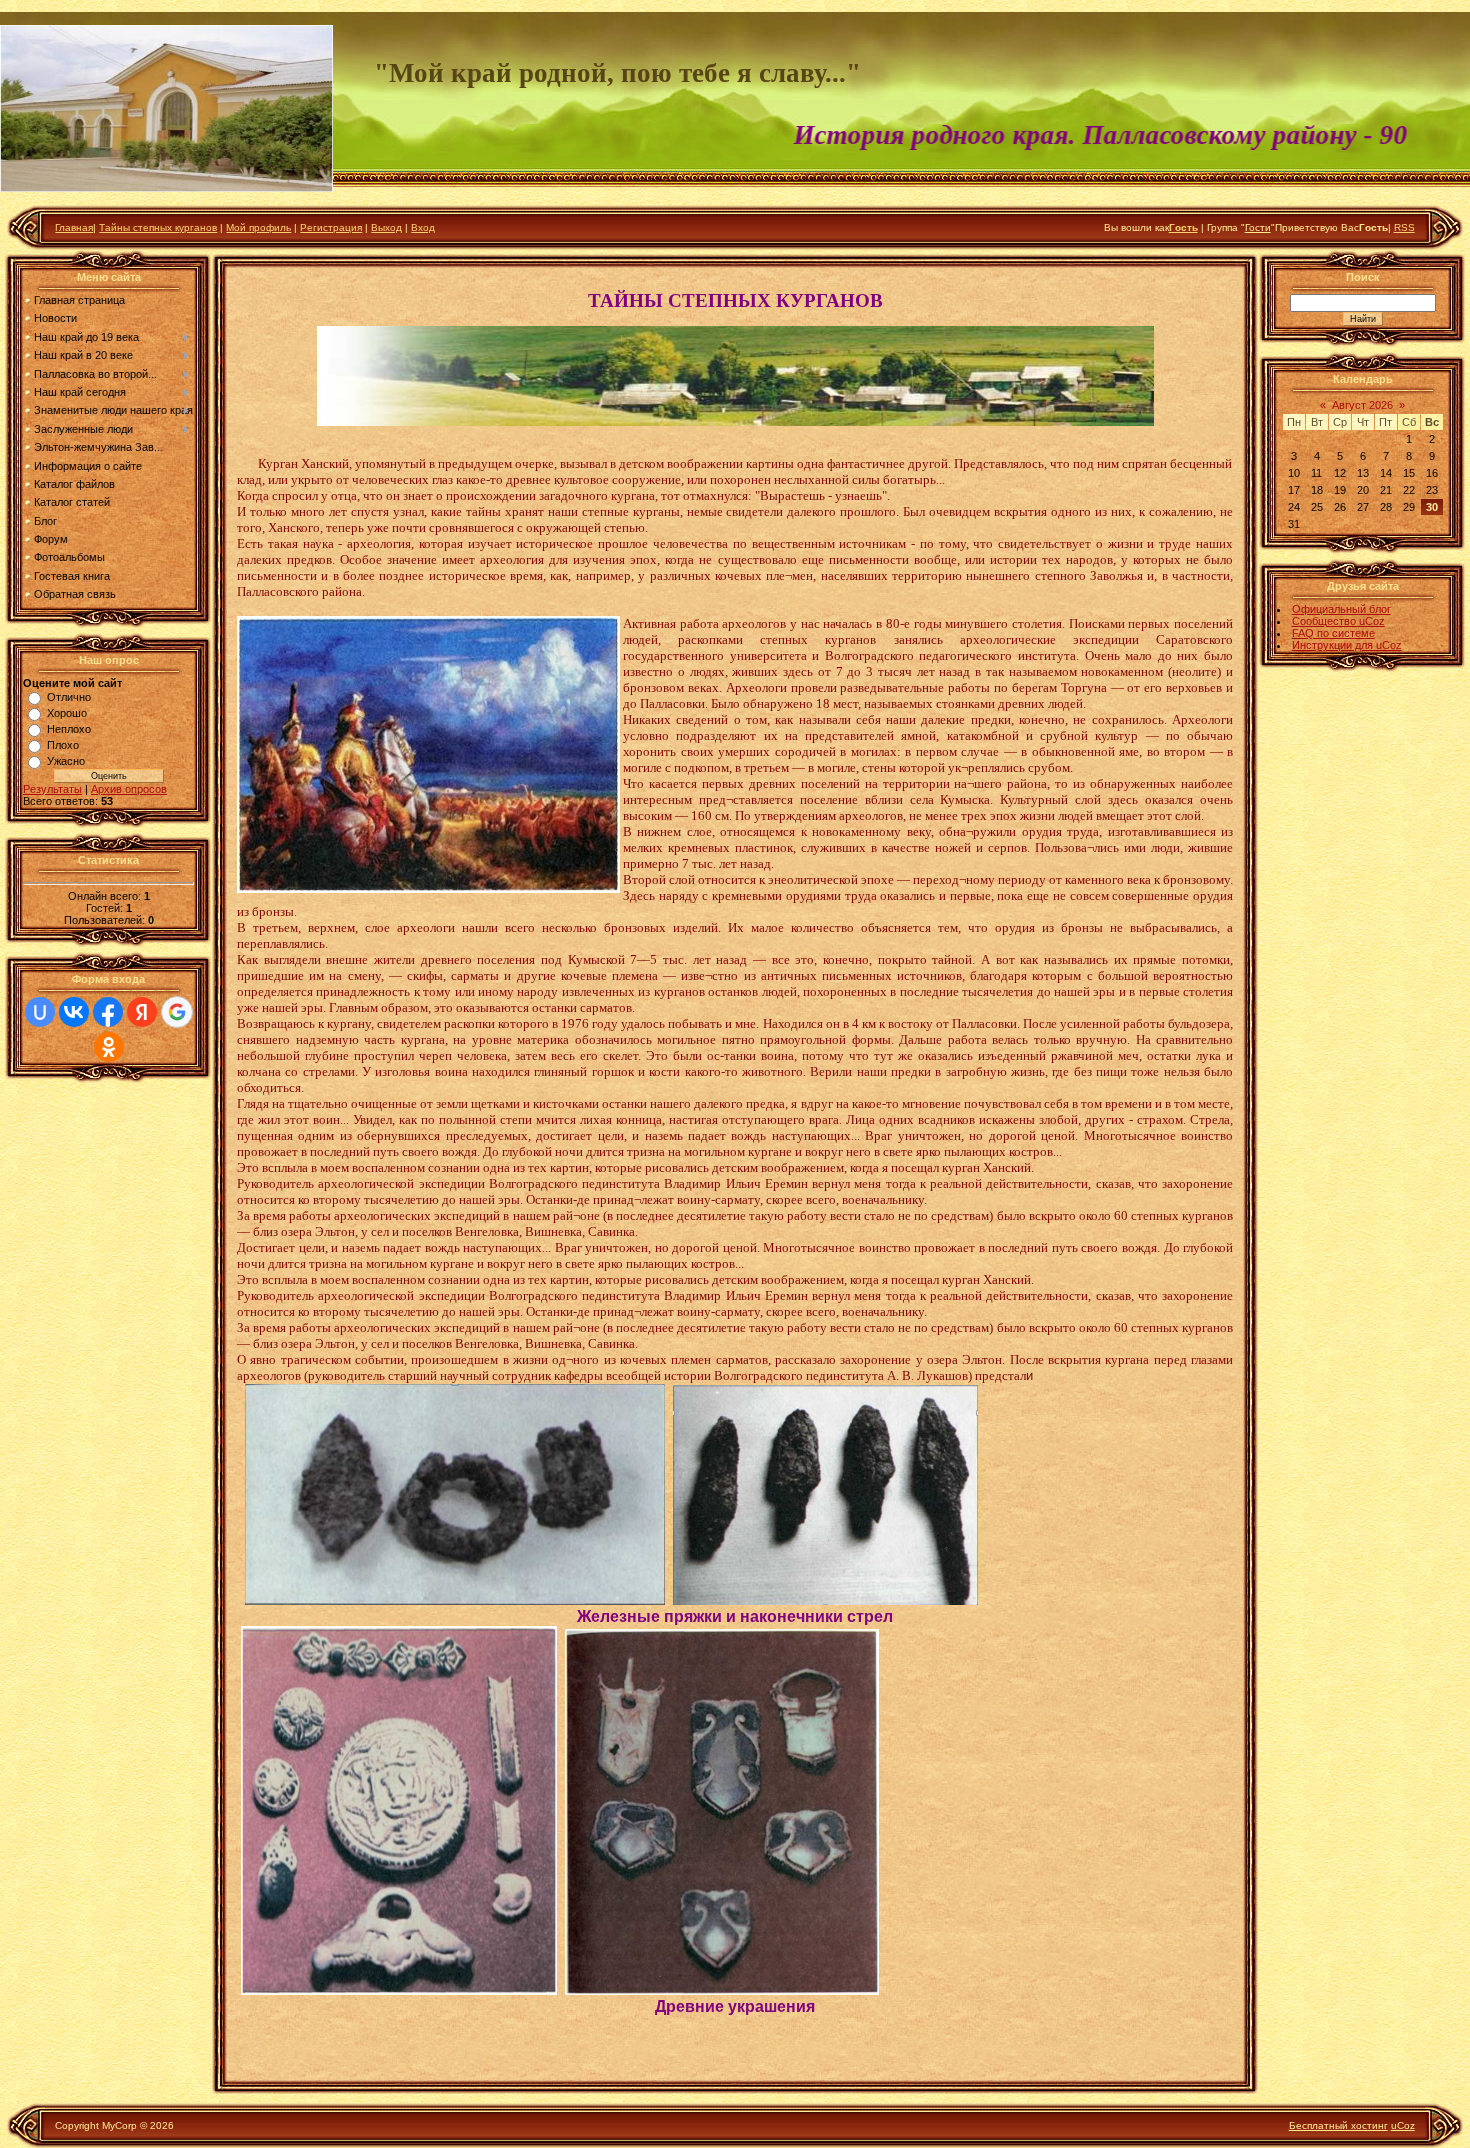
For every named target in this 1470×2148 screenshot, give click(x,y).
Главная (74, 227)
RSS (1404, 227)
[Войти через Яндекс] (142, 1012)
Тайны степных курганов (158, 227)
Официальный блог (1341, 609)
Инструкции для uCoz (1347, 645)
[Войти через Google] (177, 1012)
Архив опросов (129, 789)
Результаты (52, 789)
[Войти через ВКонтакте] (74, 1012)
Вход (423, 227)
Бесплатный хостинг (1338, 2125)
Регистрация (331, 227)
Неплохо (69, 729)
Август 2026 (1362, 405)
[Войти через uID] (40, 1012)
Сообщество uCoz (1338, 621)
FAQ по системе (1333, 633)
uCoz (1403, 2125)
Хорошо (67, 713)
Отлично (69, 697)
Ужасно (66, 761)
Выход (386, 227)
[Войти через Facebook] (108, 1012)
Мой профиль (258, 227)
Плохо (63, 745)
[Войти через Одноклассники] (109, 1047)
